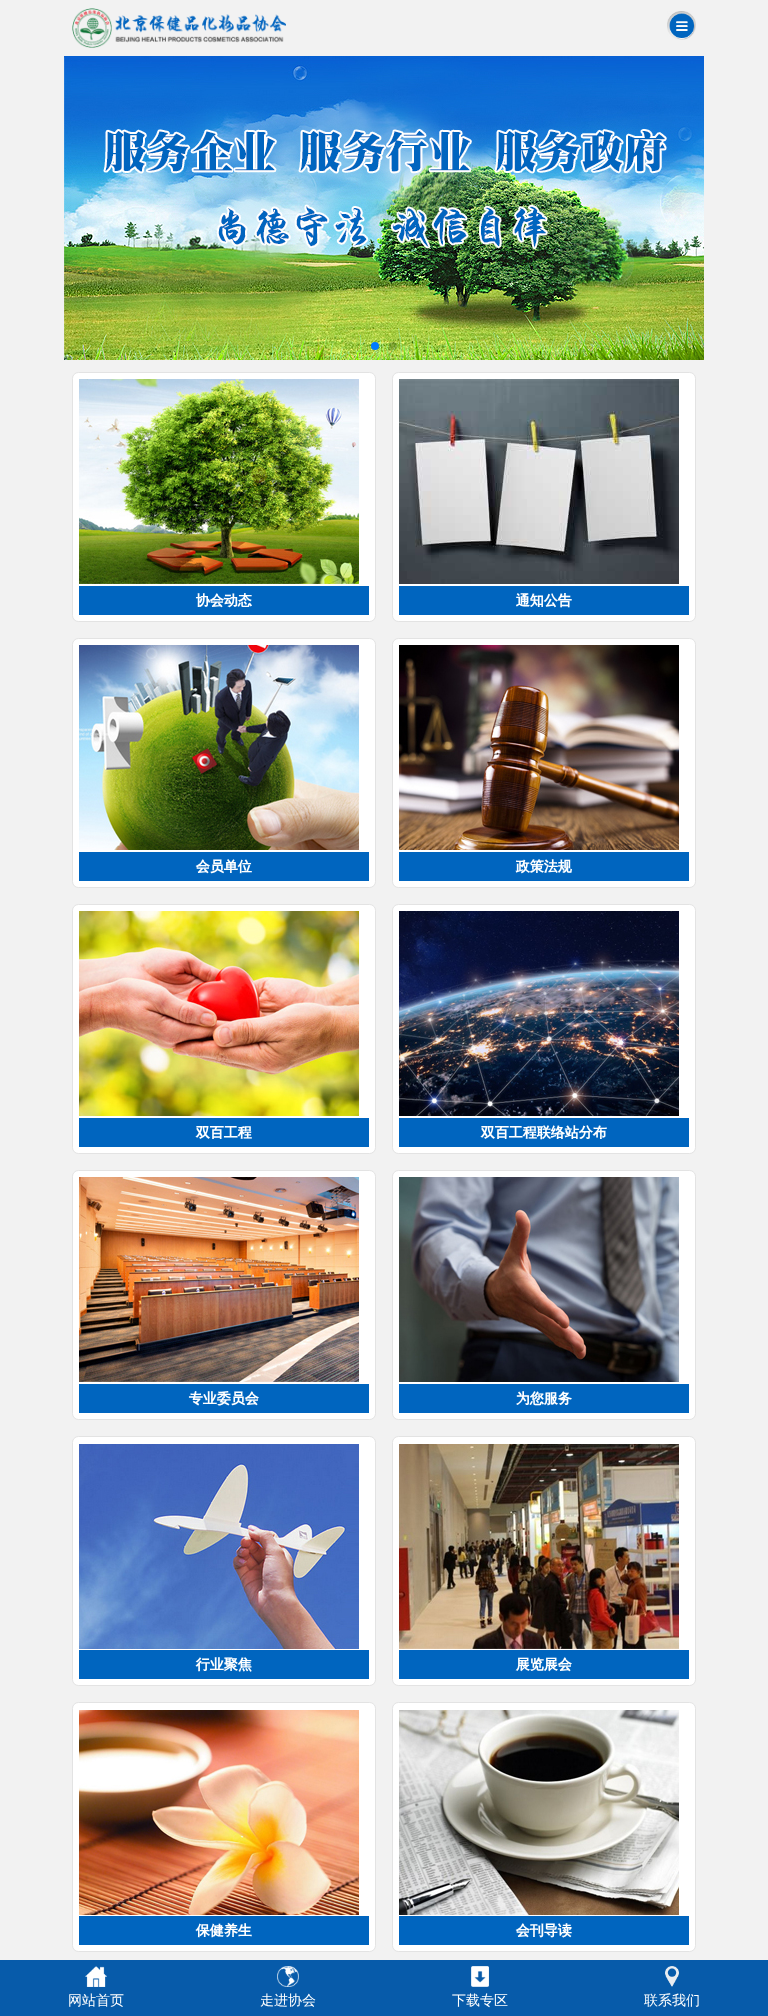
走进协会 (288, 2000)
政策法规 (544, 866)
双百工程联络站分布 (544, 1132)
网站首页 (96, 2000)
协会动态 (224, 600)
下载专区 (480, 2000)
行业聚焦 (224, 1664)
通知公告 (544, 600)
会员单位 (224, 866)
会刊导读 (544, 1930)
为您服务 (544, 1398)
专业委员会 (224, 1398)
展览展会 (544, 1664)
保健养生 (224, 1930)
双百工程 (224, 1132)
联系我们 (672, 2000)
